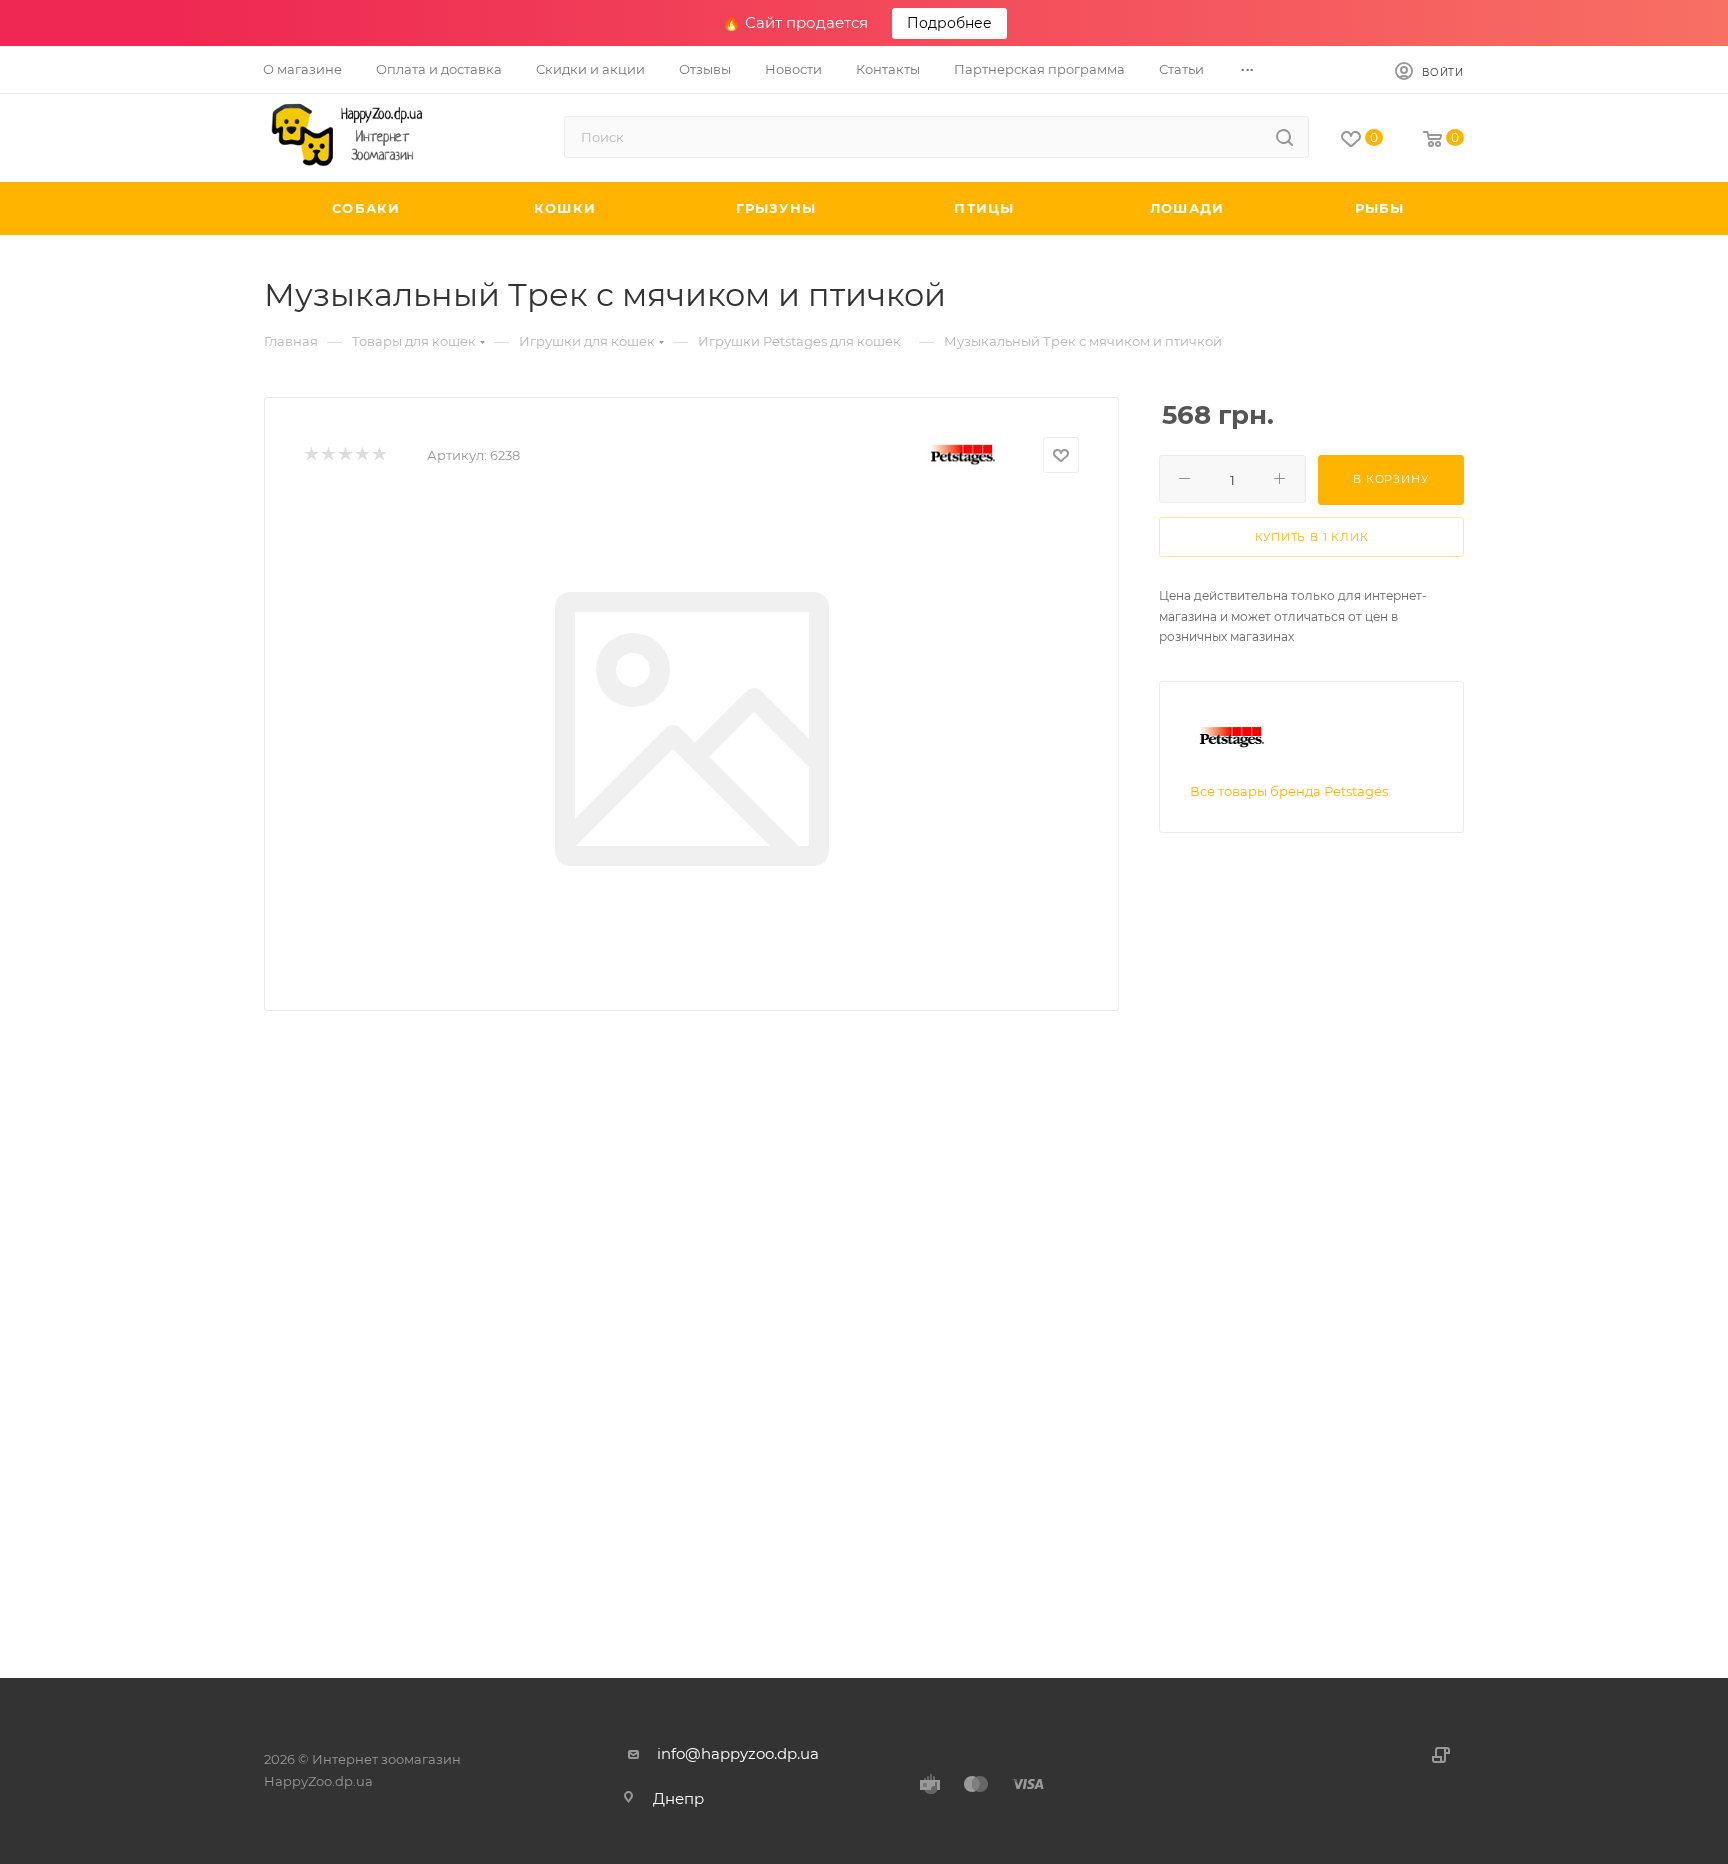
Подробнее (949, 23)
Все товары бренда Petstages (1289, 791)
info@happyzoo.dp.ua (738, 1753)
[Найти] (1284, 137)
